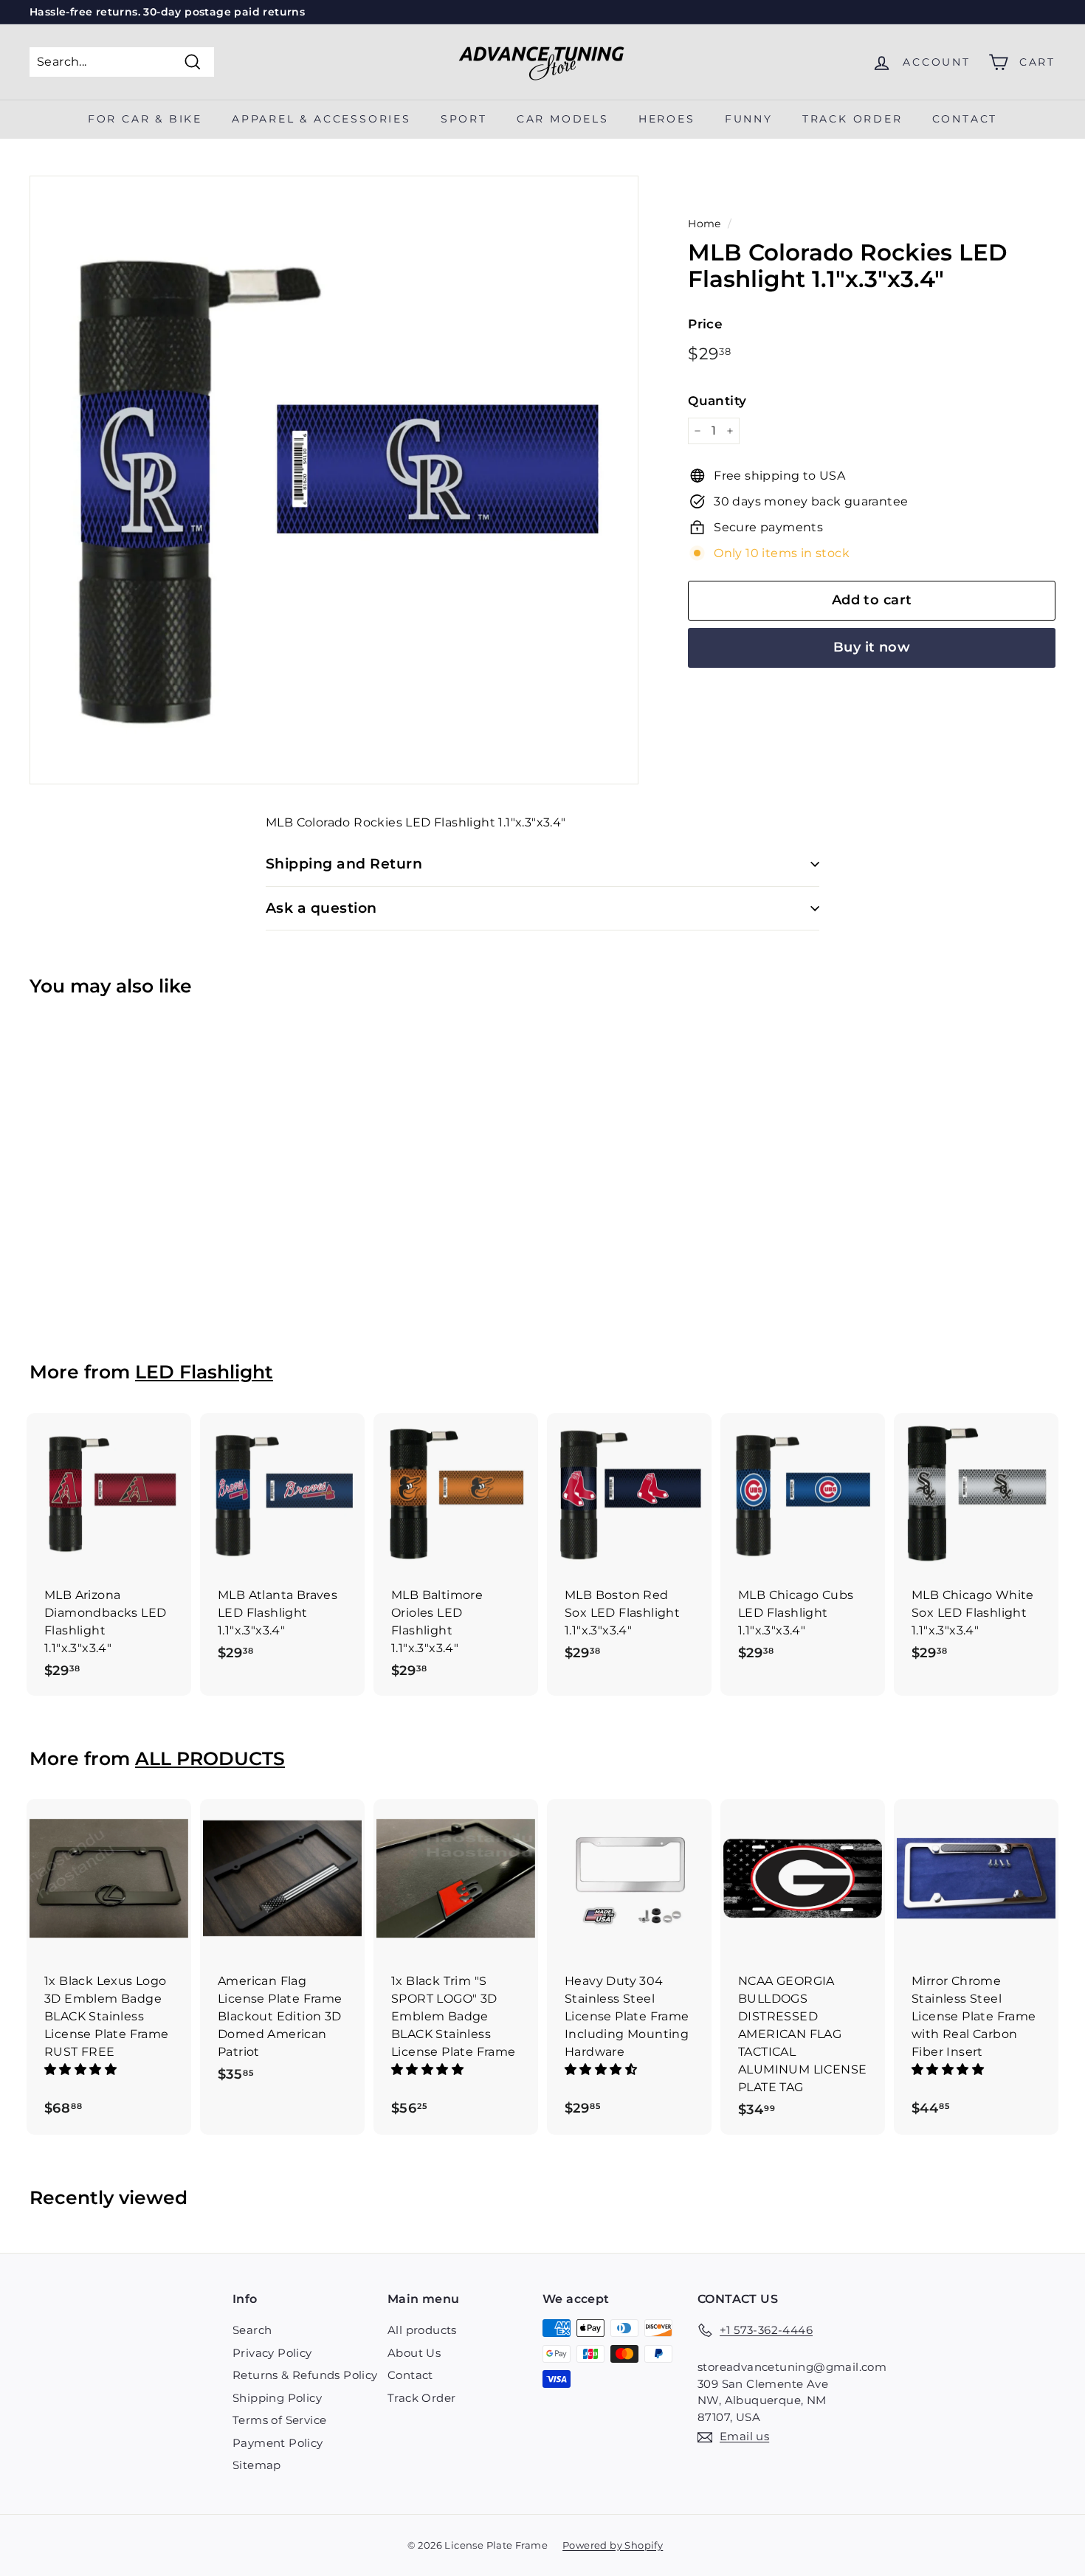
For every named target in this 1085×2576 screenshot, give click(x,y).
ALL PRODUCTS (210, 1758)
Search (252, 2330)
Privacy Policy (272, 2353)
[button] (82, 2069)
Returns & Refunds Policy (305, 2375)
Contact (965, 119)
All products (422, 2330)
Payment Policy (278, 2443)
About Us (414, 2353)
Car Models (563, 119)
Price (705, 324)
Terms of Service (279, 2420)
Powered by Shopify (613, 2545)
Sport (464, 119)
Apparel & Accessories (321, 119)
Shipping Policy (277, 2398)
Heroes (667, 119)
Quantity (717, 400)
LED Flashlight (204, 1372)
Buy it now (872, 647)
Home (705, 224)
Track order (852, 119)
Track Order (421, 2398)
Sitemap (257, 2465)
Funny (749, 119)
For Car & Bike (145, 119)
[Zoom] (334, 480)
